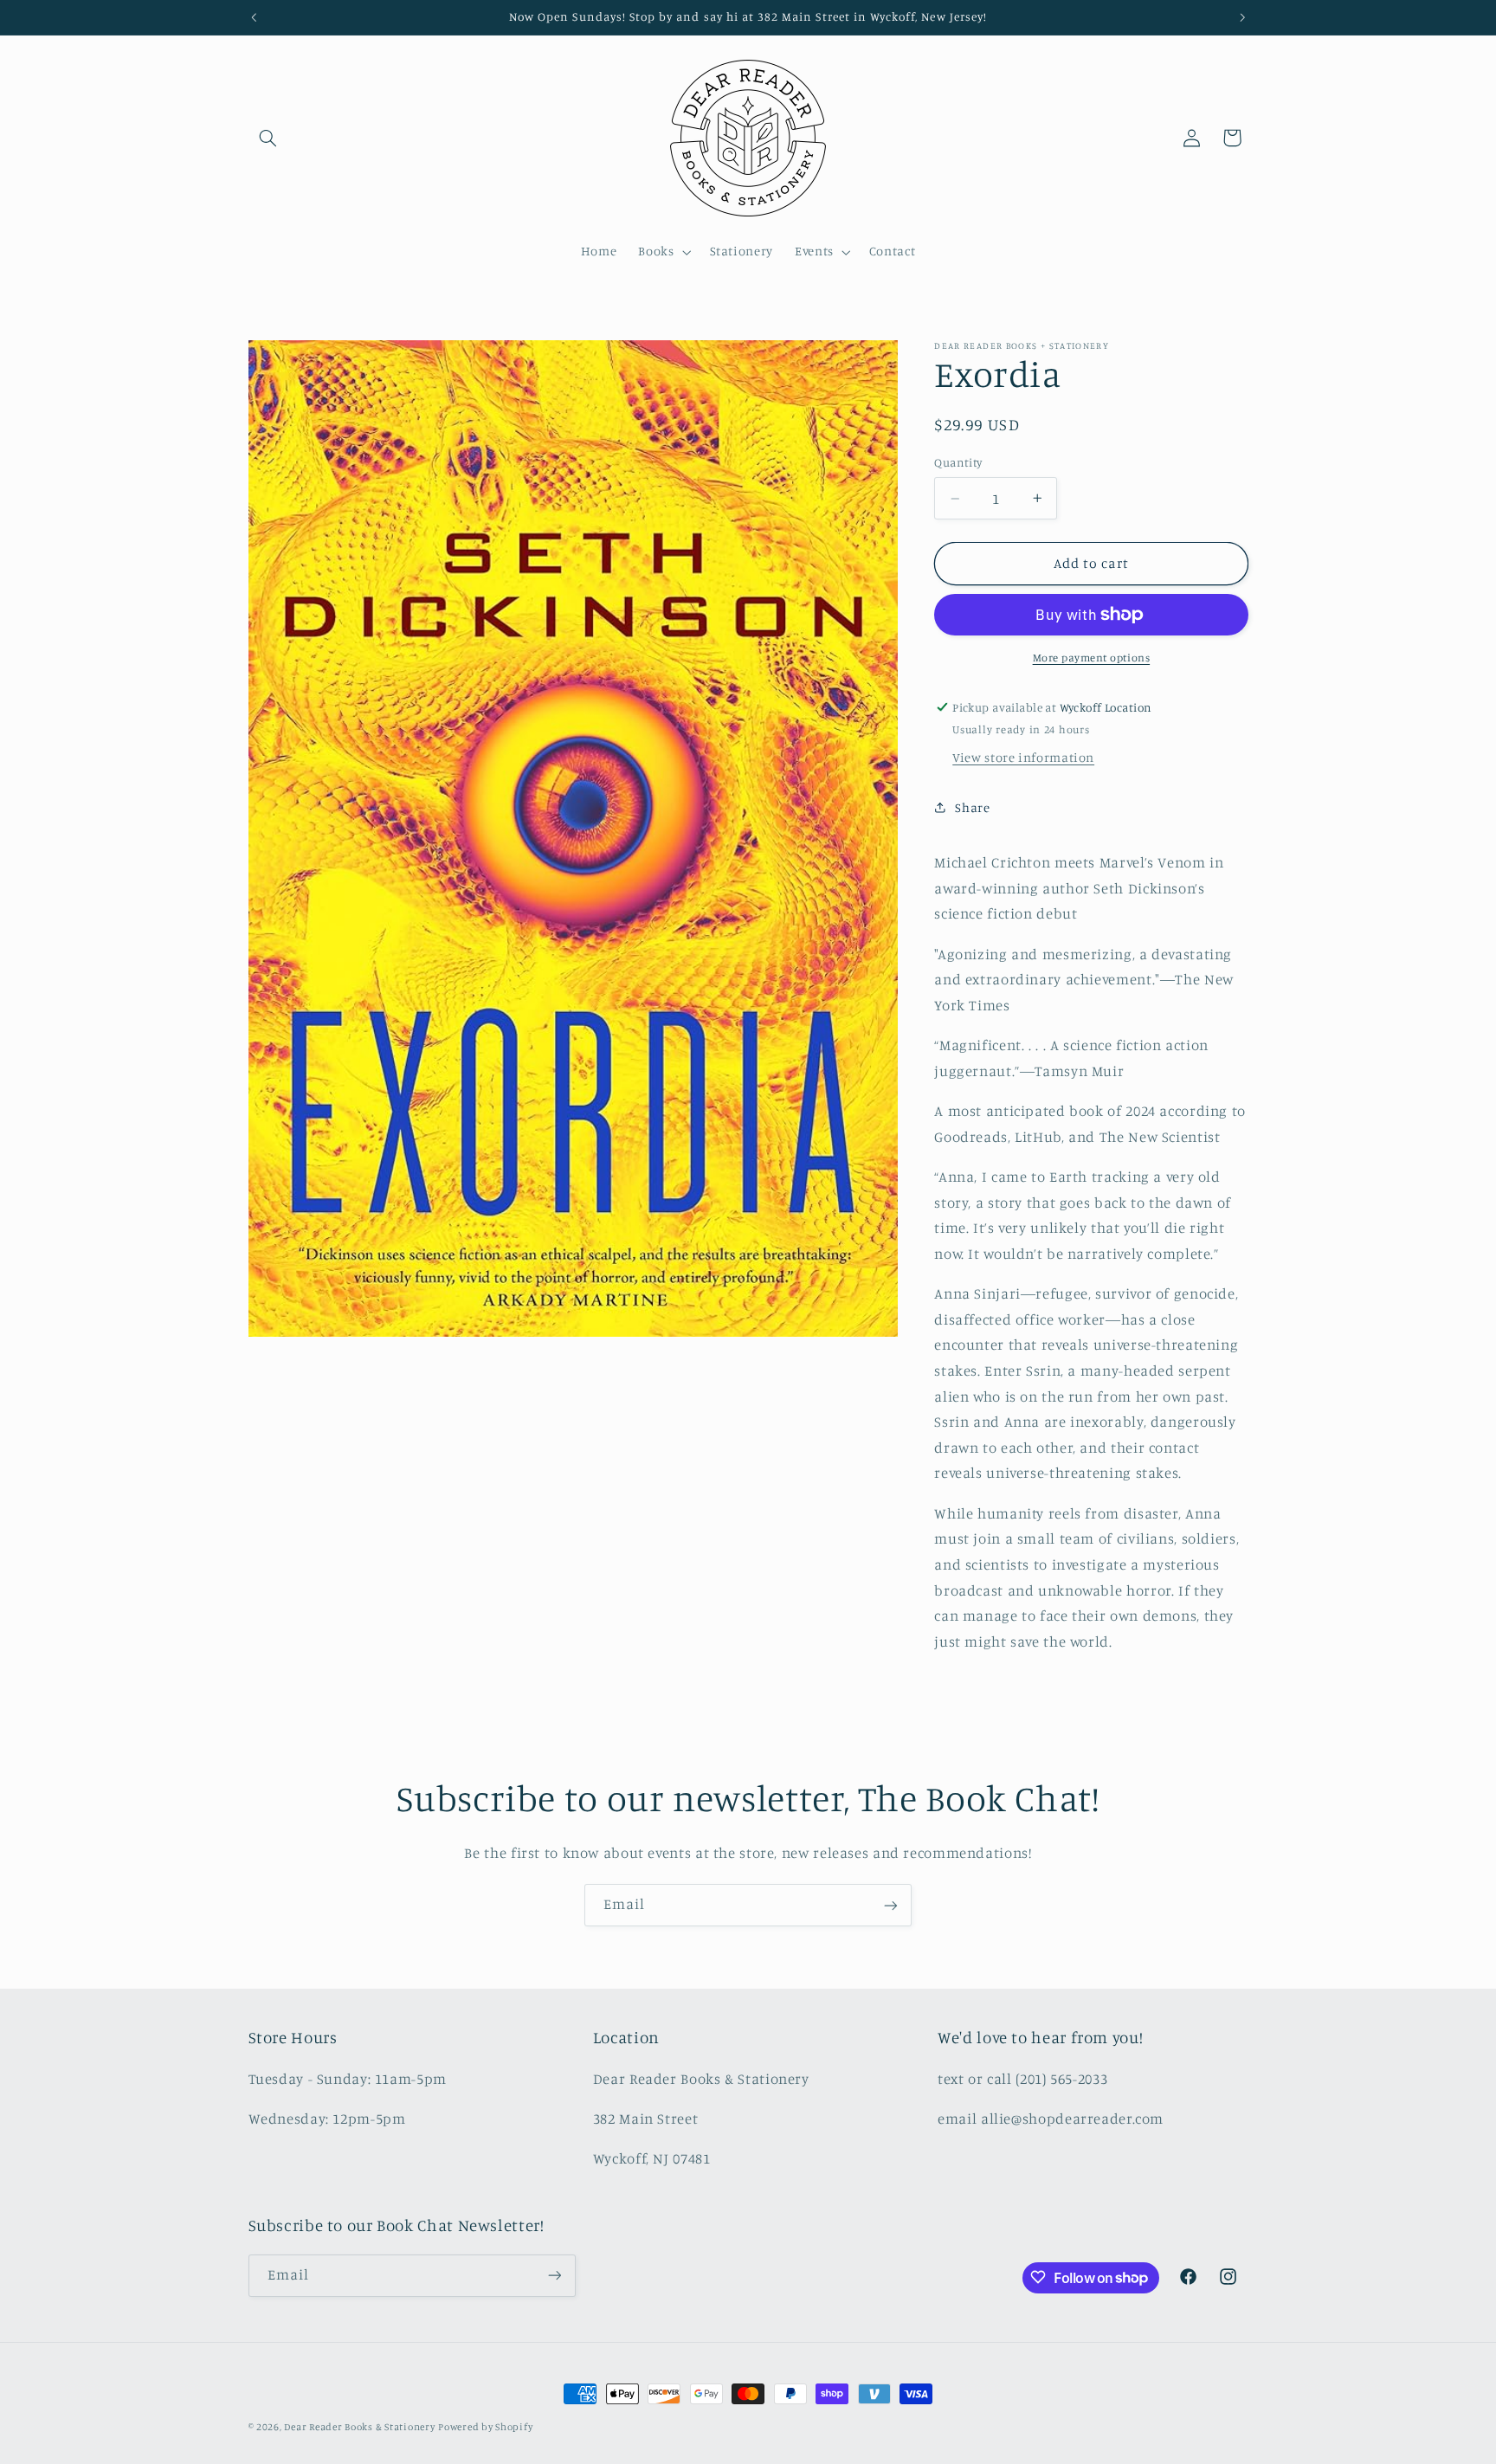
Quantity (958, 462)
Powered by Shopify (485, 2427)
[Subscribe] (891, 1905)
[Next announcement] (1242, 17)
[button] (268, 138)
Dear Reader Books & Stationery (359, 2427)
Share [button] (972, 807)
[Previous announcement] (254, 17)
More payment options (1092, 658)
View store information (1023, 757)
